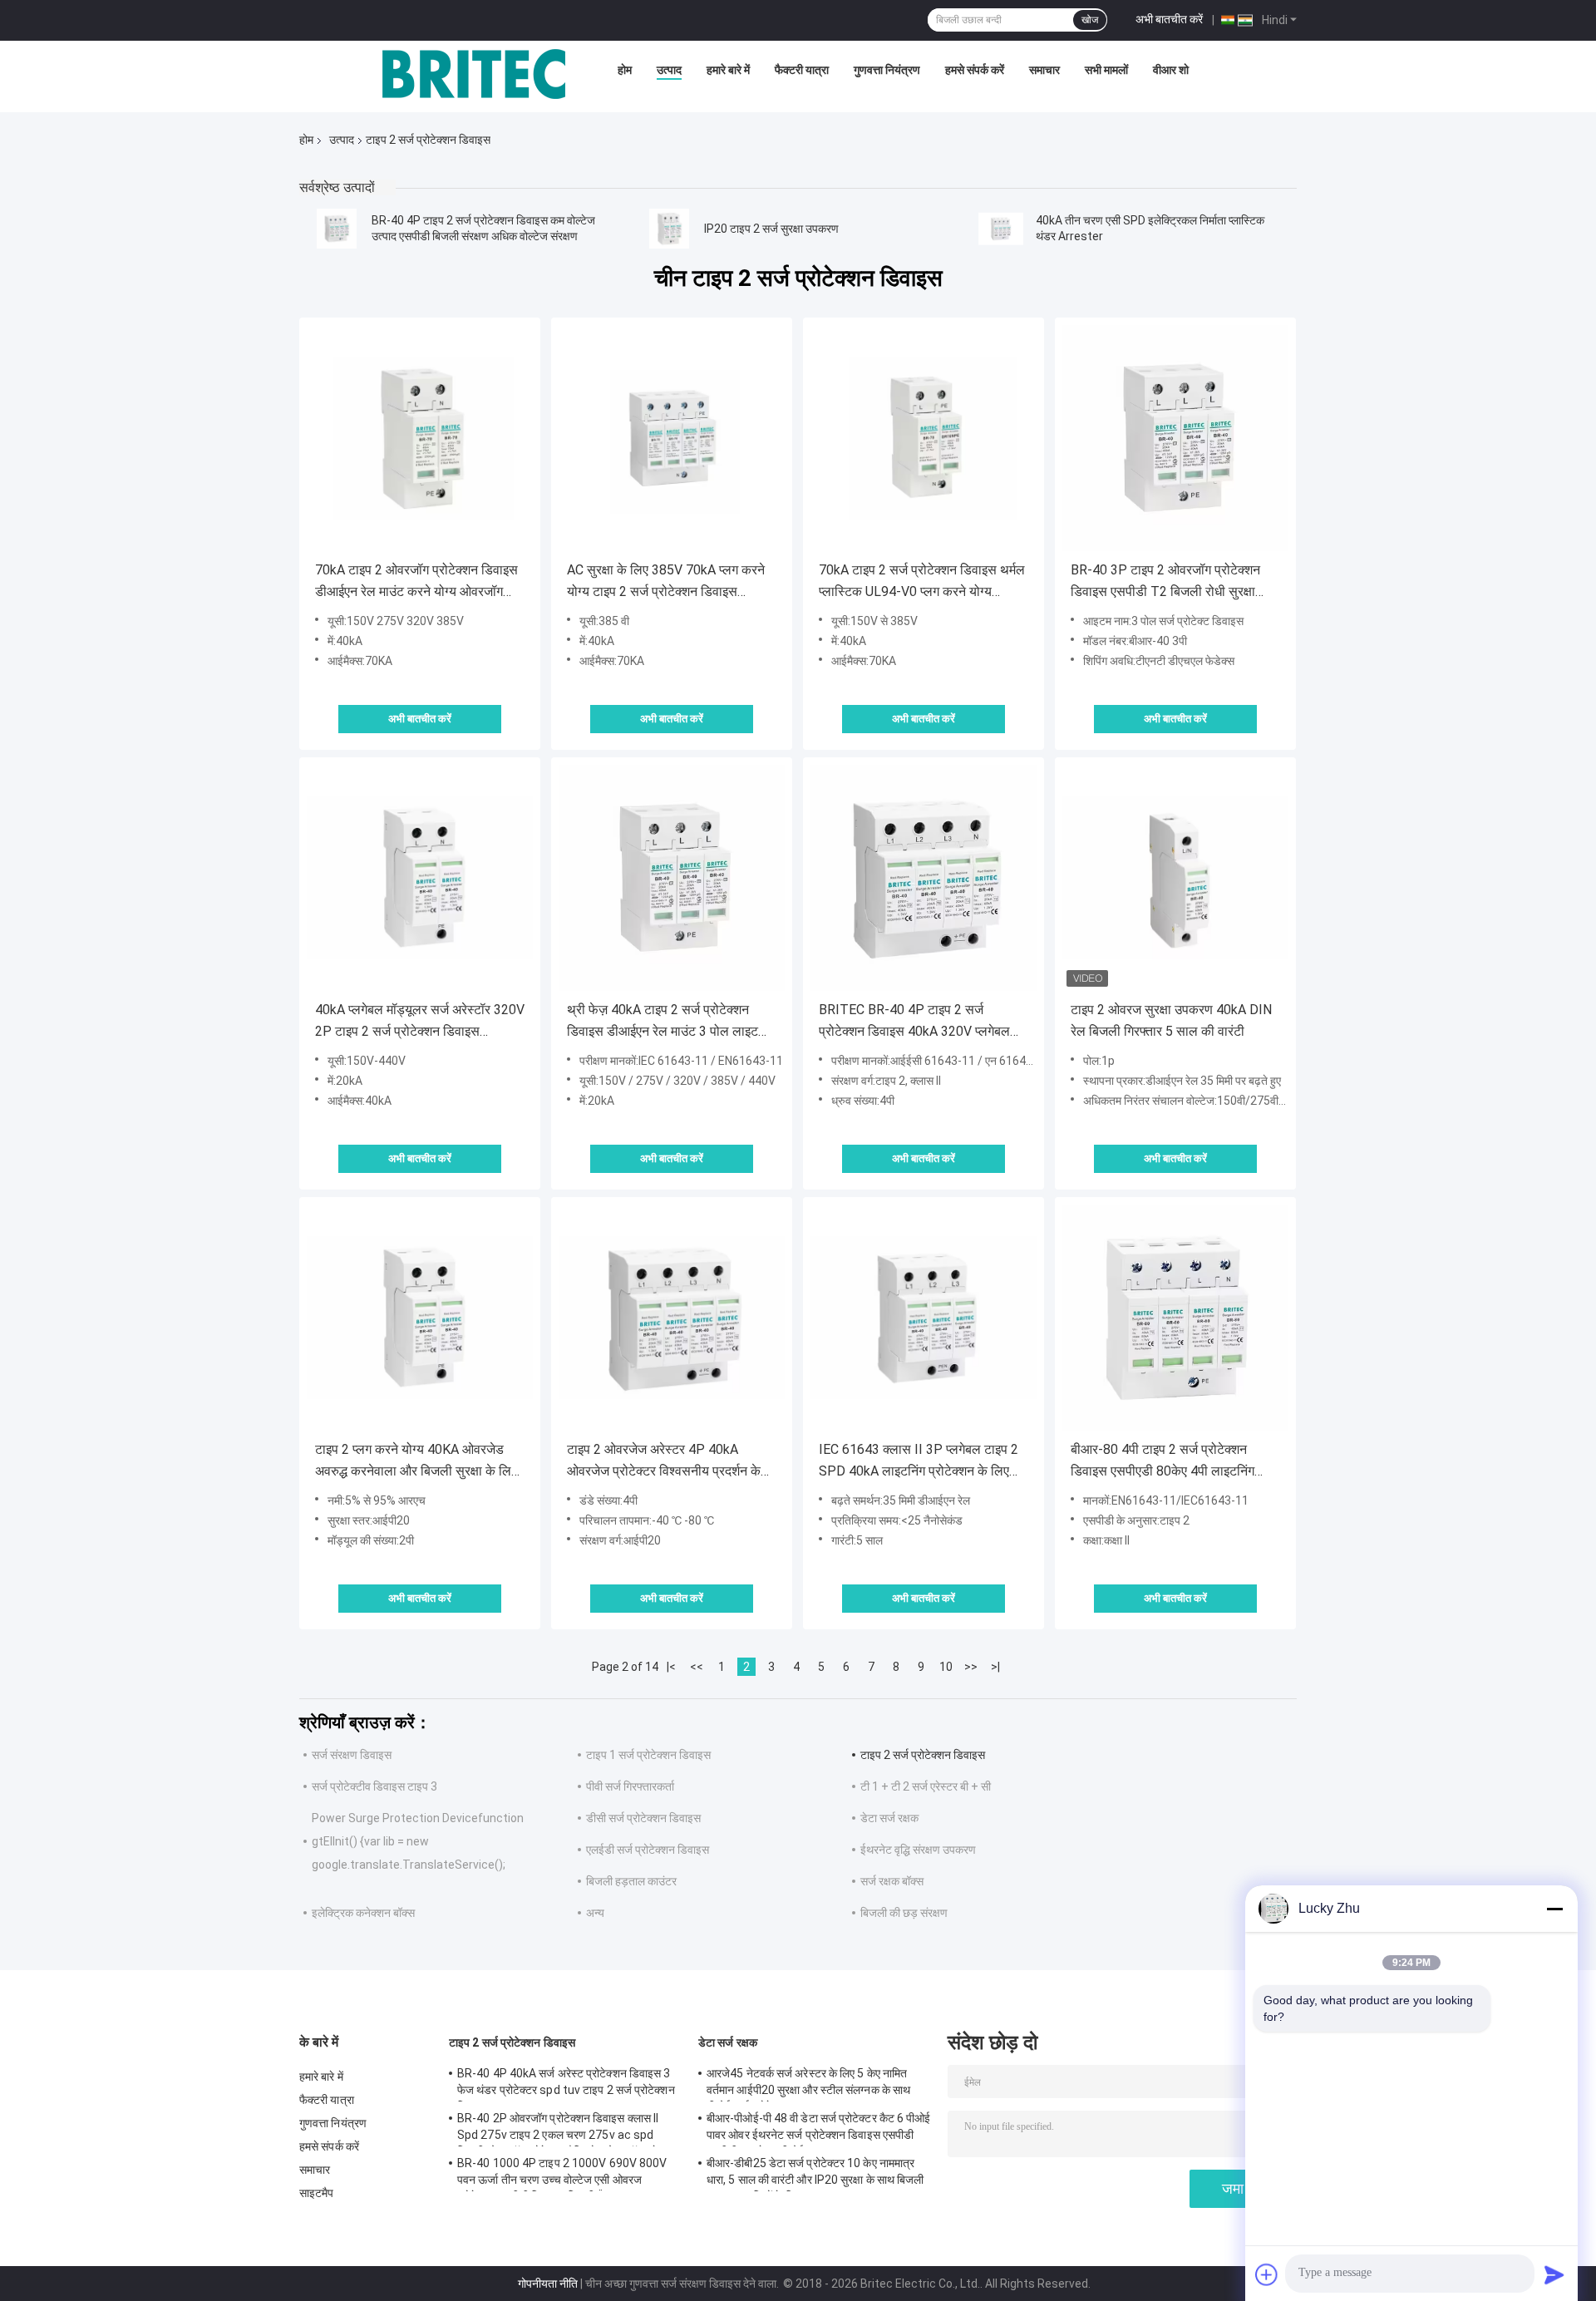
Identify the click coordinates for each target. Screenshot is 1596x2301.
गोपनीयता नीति (548, 2284)
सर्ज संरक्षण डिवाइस (352, 1755)
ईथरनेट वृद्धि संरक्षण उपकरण (918, 1850)
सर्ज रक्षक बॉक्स (892, 1881)
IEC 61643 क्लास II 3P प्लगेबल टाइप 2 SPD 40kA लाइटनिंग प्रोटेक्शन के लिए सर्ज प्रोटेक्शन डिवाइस (919, 1462)
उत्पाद (669, 70)
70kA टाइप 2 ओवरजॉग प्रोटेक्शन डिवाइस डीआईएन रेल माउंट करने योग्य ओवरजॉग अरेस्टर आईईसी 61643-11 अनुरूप (416, 582)
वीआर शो (1171, 70)
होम (625, 70)
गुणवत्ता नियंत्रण (887, 70)
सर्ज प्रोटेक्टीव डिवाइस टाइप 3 (374, 1786)
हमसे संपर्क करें (975, 70)
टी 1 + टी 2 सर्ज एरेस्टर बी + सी (926, 1786)
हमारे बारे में (728, 70)
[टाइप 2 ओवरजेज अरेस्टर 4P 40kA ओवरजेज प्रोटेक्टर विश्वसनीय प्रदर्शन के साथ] (672, 1318)
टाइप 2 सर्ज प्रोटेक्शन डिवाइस (923, 1755)
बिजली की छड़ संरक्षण (904, 1913)
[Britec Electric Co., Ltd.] (474, 74)
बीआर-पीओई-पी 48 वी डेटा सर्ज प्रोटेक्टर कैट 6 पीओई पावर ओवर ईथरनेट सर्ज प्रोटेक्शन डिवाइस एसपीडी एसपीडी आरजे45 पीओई (819, 2129)
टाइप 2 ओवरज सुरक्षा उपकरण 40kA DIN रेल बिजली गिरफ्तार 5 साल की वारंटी (1171, 1020)
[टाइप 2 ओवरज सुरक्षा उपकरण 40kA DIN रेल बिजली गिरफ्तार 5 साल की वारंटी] (1175, 878)
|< (671, 1667)
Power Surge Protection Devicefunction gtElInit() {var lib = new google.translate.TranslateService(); (418, 1841)
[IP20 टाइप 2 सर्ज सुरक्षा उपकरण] (669, 229)
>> (971, 1667)
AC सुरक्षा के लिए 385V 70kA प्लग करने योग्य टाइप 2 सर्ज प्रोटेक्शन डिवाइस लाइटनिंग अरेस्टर (666, 582)
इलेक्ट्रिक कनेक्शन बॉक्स (363, 1913)
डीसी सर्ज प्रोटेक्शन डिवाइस (643, 1818)
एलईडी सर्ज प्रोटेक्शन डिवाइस (648, 1850)
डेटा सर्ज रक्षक (889, 1818)
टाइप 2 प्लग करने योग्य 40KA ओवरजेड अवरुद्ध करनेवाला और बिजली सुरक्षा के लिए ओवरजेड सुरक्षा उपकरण (416, 1462)
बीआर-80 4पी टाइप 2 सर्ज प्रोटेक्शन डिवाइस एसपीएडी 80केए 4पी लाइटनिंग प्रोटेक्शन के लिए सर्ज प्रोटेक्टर (1163, 1462)
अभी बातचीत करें (1169, 19)
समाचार (1044, 70)
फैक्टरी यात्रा (802, 70)
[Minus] (1554, 1909)
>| (995, 1667)
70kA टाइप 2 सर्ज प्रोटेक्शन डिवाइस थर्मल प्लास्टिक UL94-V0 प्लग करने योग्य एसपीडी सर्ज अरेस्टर (922, 582)
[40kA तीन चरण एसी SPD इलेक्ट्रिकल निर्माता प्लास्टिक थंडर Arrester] (1001, 229)
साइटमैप (317, 2193)
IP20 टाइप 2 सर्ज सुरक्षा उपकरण (771, 229)
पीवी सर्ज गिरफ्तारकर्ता (630, 1786)
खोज (1090, 20)
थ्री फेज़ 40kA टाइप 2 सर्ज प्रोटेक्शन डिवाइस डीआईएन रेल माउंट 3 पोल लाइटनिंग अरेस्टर (671, 1022)
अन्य (595, 1913)
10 (946, 1667)
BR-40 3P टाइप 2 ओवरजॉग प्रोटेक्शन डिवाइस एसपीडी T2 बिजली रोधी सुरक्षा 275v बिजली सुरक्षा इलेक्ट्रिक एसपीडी (1165, 582)
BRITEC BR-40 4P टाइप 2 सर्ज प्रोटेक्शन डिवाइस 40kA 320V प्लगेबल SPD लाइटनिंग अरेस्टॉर (914, 1022)
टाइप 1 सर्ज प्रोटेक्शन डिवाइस (648, 1755)
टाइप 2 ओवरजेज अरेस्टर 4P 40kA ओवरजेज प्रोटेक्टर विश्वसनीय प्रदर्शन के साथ (664, 1462)
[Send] (1554, 2274)
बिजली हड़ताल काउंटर (631, 1881)
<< (697, 1667)
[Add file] (1267, 2274)
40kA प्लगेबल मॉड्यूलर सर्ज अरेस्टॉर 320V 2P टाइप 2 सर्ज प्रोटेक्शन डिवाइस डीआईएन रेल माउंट (420, 1022)
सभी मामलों (1106, 70)
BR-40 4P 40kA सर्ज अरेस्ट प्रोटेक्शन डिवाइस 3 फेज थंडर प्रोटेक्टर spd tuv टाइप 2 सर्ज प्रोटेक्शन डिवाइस (566, 2084)
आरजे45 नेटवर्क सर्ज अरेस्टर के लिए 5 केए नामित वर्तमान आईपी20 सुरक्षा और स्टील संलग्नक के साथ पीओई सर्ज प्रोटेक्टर (808, 2084)
